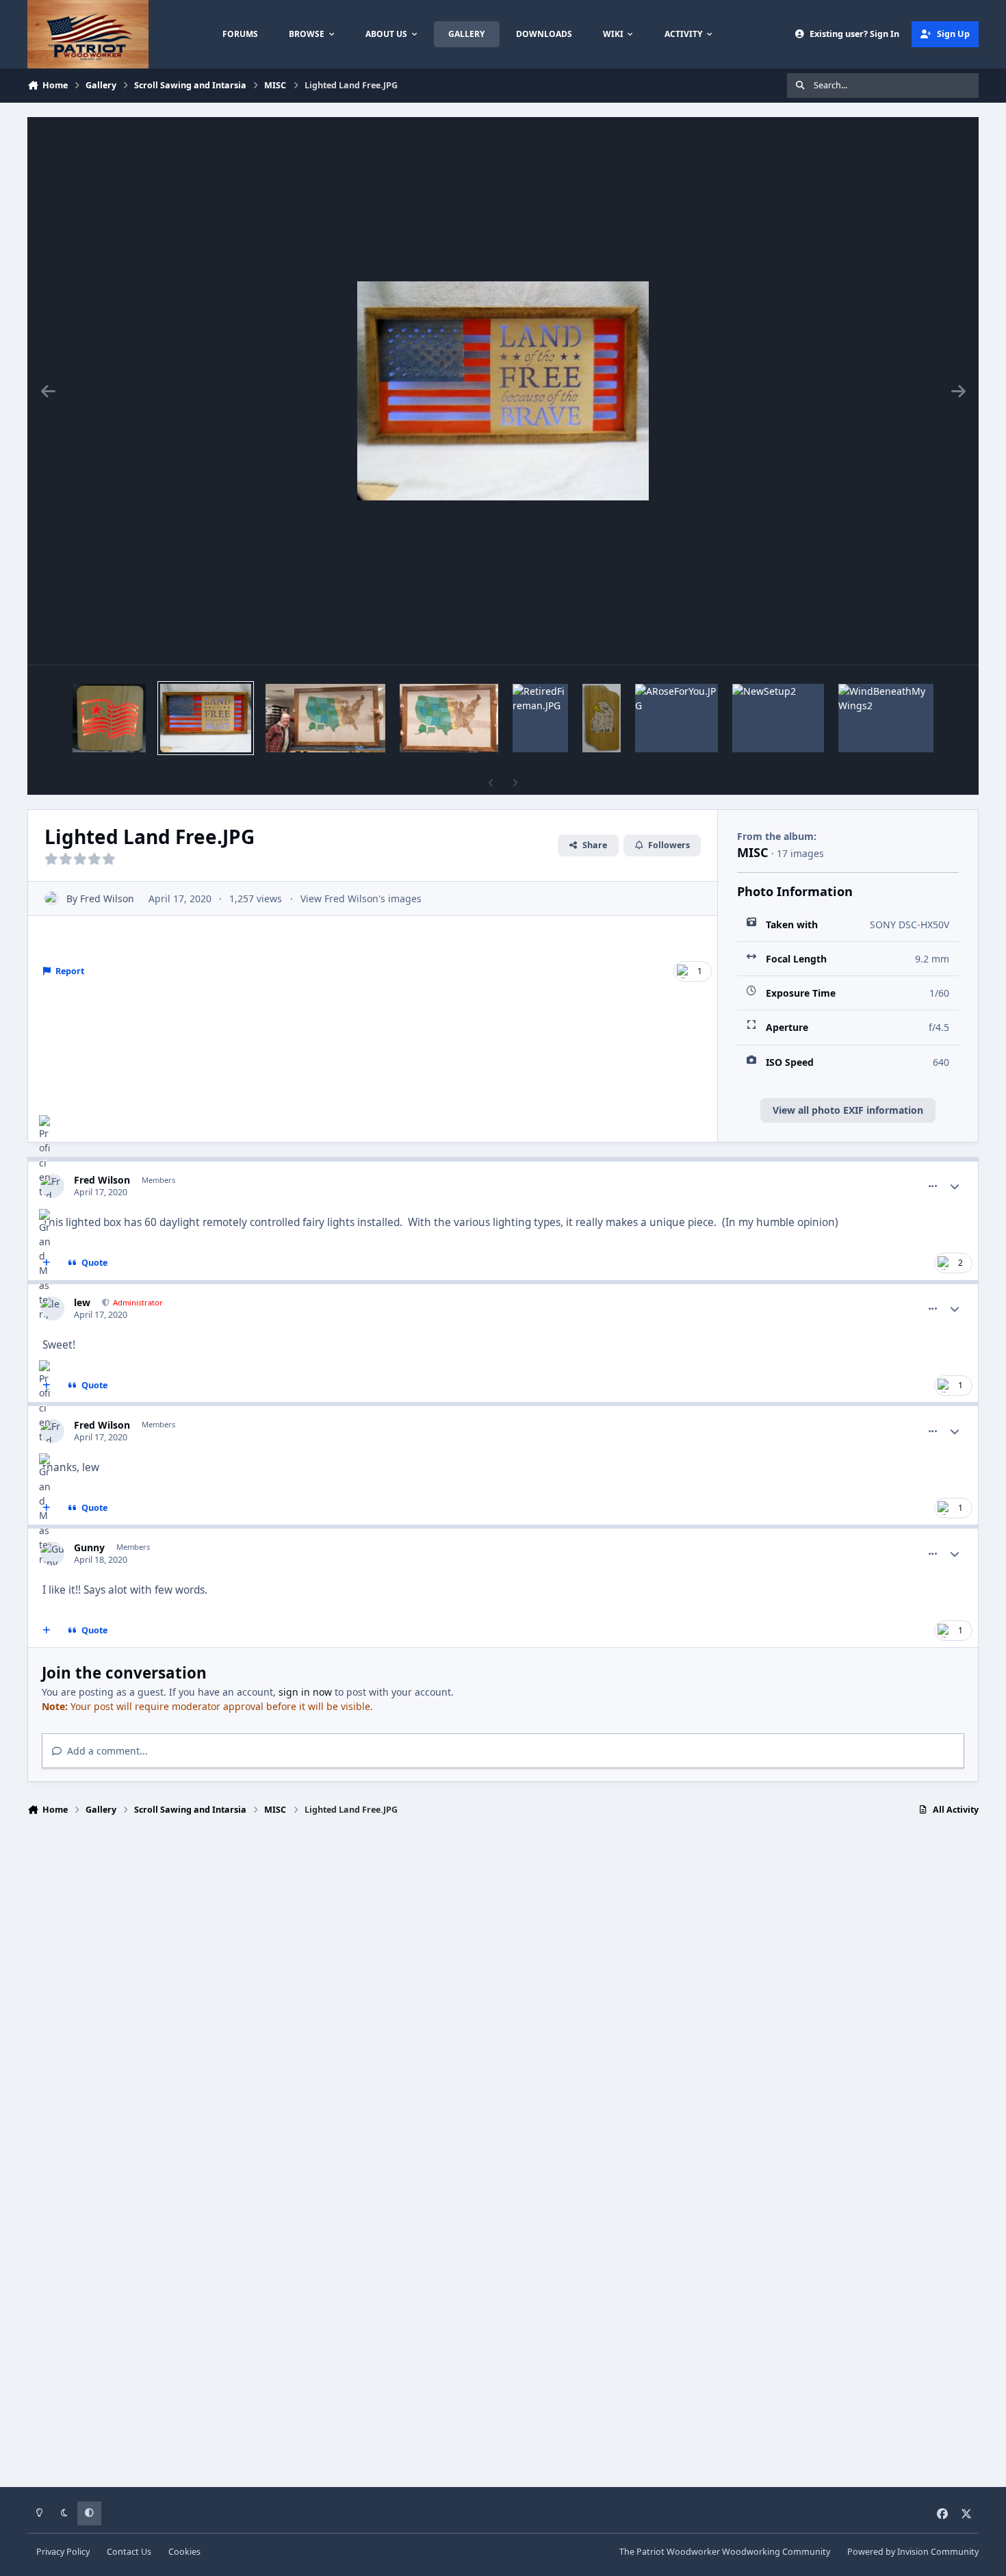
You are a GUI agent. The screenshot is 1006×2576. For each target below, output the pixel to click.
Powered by (913, 2552)
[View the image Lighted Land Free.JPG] (206, 718)
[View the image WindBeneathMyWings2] (886, 718)
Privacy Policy (63, 2552)
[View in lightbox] (503, 391)
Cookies (184, 2552)
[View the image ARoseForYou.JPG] (676, 718)
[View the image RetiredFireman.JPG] (540, 718)
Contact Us (129, 2552)
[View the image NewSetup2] (778, 718)
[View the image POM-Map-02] (449, 718)
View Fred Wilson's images (361, 898)
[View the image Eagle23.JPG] (602, 718)
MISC (753, 852)
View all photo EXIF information (848, 1110)
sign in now (305, 1692)
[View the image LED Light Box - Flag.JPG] (109, 718)
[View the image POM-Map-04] (325, 718)
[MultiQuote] (47, 1631)
